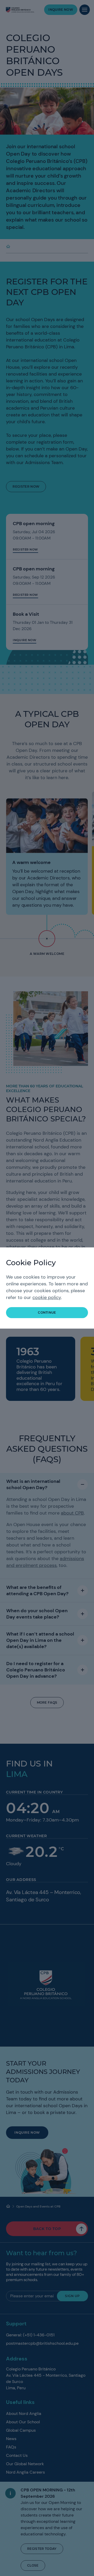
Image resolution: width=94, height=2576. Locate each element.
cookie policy (47, 1297)
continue (47, 1312)
